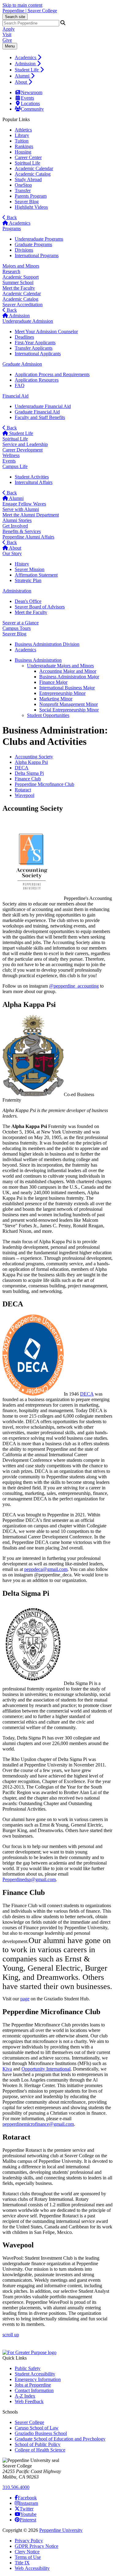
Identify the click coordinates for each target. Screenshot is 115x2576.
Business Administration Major (69, 677)
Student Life (27, 70)
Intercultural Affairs (34, 482)
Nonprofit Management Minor (69, 704)
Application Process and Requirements (52, 374)
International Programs (37, 255)
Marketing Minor (56, 699)
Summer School (18, 282)
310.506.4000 (16, 2487)
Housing (23, 152)
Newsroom (32, 92)
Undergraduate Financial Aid (43, 406)
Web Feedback (29, 2401)
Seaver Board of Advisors (40, 607)
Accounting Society (34, 757)
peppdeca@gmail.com (46, 1569)
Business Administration (38, 660)
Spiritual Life (27, 163)
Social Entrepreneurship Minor (69, 710)
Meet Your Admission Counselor (46, 332)
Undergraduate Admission (28, 321)
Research (11, 271)
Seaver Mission (30, 569)
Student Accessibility (35, 2374)
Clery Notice (27, 2552)
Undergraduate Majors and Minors (60, 666)
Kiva (7, 2069)
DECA (22, 768)
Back (11, 217)
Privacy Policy (29, 2541)
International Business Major (67, 688)
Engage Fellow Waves (24, 504)
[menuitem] (64, 57)
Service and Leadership (25, 444)
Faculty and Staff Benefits (40, 417)
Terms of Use (28, 2557)
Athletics (23, 130)
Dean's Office (28, 601)
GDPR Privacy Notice (36, 2546)
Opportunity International (46, 2069)
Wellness (11, 455)
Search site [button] (15, 17)
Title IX (22, 2563)
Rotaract (23, 790)
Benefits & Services (22, 531)
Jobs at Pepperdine (33, 2385)
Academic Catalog (33, 174)
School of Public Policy (38, 2444)
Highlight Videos (31, 207)
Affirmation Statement (36, 575)
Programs (12, 229)
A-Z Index (25, 2396)
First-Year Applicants (35, 343)
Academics (26, 57)
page (25, 1999)
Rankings (24, 146)
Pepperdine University (61, 2530)
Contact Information (34, 2390)
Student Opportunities (48, 715)
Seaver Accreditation (23, 305)
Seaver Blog (27, 202)
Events (27, 98)
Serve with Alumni (21, 509)
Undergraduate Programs (39, 239)
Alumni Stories (17, 520)
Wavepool (25, 795)
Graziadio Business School (41, 2433)
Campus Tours (17, 628)
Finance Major (53, 682)
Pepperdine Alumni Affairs (28, 537)
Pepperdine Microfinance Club (44, 784)
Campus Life (15, 466)
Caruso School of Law (37, 2428)
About (21, 82)
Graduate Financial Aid (37, 412)
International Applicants (38, 354)
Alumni (23, 76)
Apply (9, 29)
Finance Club (28, 779)
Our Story (12, 553)
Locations (30, 103)
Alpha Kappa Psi (31, 762)
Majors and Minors (21, 266)
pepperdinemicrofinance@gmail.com (38, 2124)
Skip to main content (22, 5)
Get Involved (15, 526)
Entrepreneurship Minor (62, 693)
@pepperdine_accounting (74, 986)
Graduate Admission (22, 364)
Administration (17, 591)
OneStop (23, 185)
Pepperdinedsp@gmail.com (29, 1879)
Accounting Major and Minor (68, 671)
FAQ (20, 385)
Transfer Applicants (34, 348)
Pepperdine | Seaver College (30, 11)
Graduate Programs (33, 244)
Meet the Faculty (19, 288)
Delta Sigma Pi (29, 773)
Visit (7, 34)
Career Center (28, 157)
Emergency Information (38, 2379)
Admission (26, 64)
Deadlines (24, 337)
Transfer (23, 191)
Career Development (23, 450)
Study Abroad (28, 179)
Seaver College (29, 2422)
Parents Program (31, 196)
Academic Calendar (34, 168)
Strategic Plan (28, 580)
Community (32, 109)
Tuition (22, 141)
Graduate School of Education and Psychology (60, 2439)
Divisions (24, 250)
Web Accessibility (32, 2568)
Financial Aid (15, 396)
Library (22, 135)
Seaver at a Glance (21, 623)
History (22, 564)
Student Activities (32, 477)
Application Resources (37, 380)
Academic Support (21, 277)
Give (7, 40)
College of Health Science (40, 2450)
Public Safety (28, 2368)
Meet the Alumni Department (31, 515)
